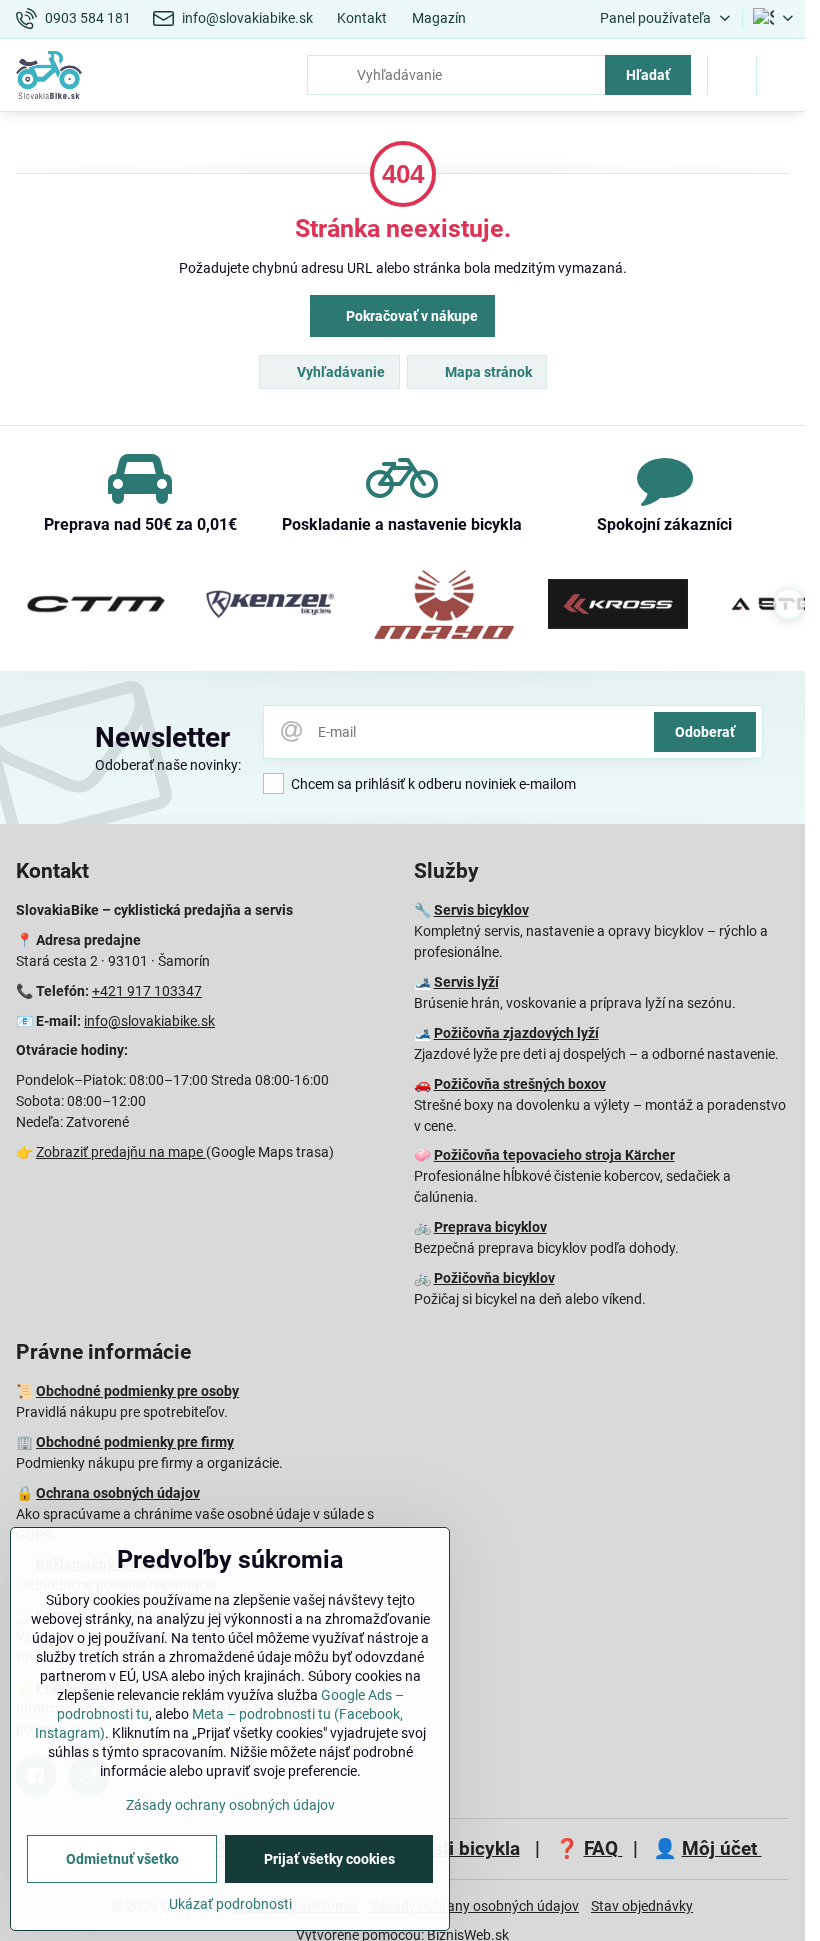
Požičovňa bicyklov (494, 1278)
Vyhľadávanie (339, 372)
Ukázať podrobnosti (230, 1904)
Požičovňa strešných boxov (520, 1084)
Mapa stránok (487, 372)
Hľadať (648, 75)
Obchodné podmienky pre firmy (135, 1442)
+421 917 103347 (147, 991)
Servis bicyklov (481, 910)
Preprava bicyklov (490, 1227)
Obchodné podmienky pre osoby (137, 1391)
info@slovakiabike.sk (149, 1021)
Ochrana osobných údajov (118, 1493)
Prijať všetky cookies (329, 1859)
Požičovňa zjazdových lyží (516, 1033)
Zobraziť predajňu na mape (121, 1152)
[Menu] (781, 75)
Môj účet (722, 1848)
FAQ (603, 1848)
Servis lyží (466, 982)
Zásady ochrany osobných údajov (474, 1906)
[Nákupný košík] (732, 75)
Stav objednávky (642, 1906)
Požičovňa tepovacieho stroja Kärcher (554, 1155)
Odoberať (705, 732)
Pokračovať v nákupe (410, 316)
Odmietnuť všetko (122, 1859)
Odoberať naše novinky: (168, 765)
